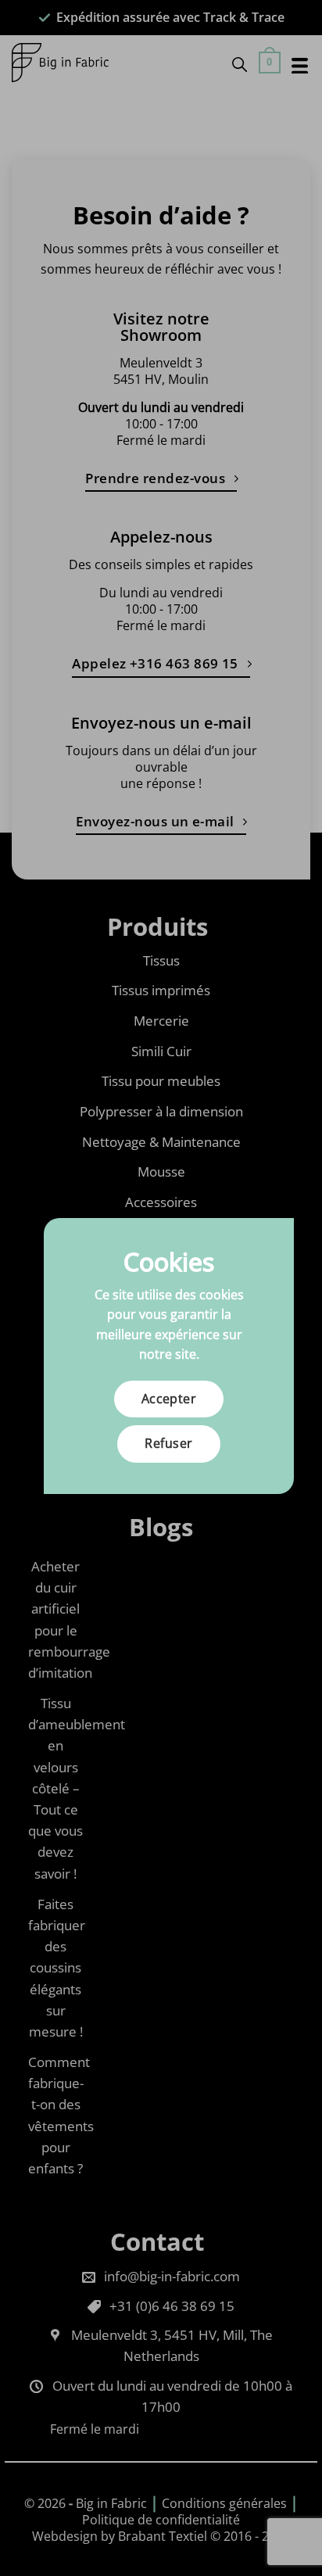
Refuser (168, 1443)
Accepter (169, 1399)
